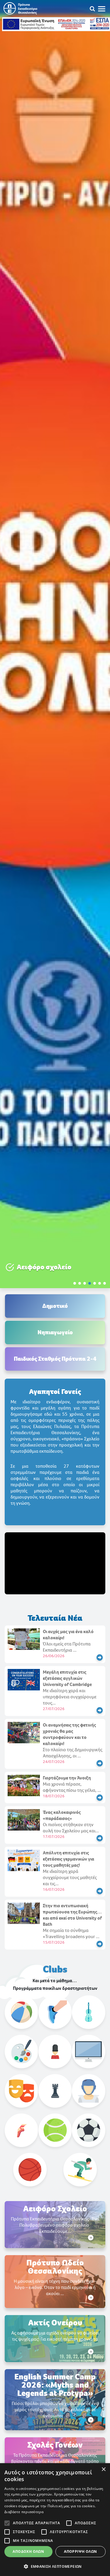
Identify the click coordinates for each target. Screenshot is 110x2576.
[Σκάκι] (55, 2091)
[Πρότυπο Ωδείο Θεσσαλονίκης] (89, 2012)
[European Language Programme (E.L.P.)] (55, 2052)
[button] (75, 1283)
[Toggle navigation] (104, 9)
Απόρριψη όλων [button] (80, 2551)
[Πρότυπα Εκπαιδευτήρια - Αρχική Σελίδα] (20, 8)
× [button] (103, 2469)
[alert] (55, 2520)
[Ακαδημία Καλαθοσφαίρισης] (30, 2170)
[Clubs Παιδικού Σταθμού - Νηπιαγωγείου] (21, 2012)
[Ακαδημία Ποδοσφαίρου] (89, 2130)
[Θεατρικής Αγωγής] (21, 2091)
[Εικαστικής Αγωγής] (21, 2052)
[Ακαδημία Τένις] (55, 2130)
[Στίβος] (55, 2012)
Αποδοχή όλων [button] (28, 2551)
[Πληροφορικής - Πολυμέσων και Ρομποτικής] (89, 2052)
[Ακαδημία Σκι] (80, 2170)
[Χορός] (21, 2130)
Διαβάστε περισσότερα (24, 2512)
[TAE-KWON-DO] (89, 2091)
